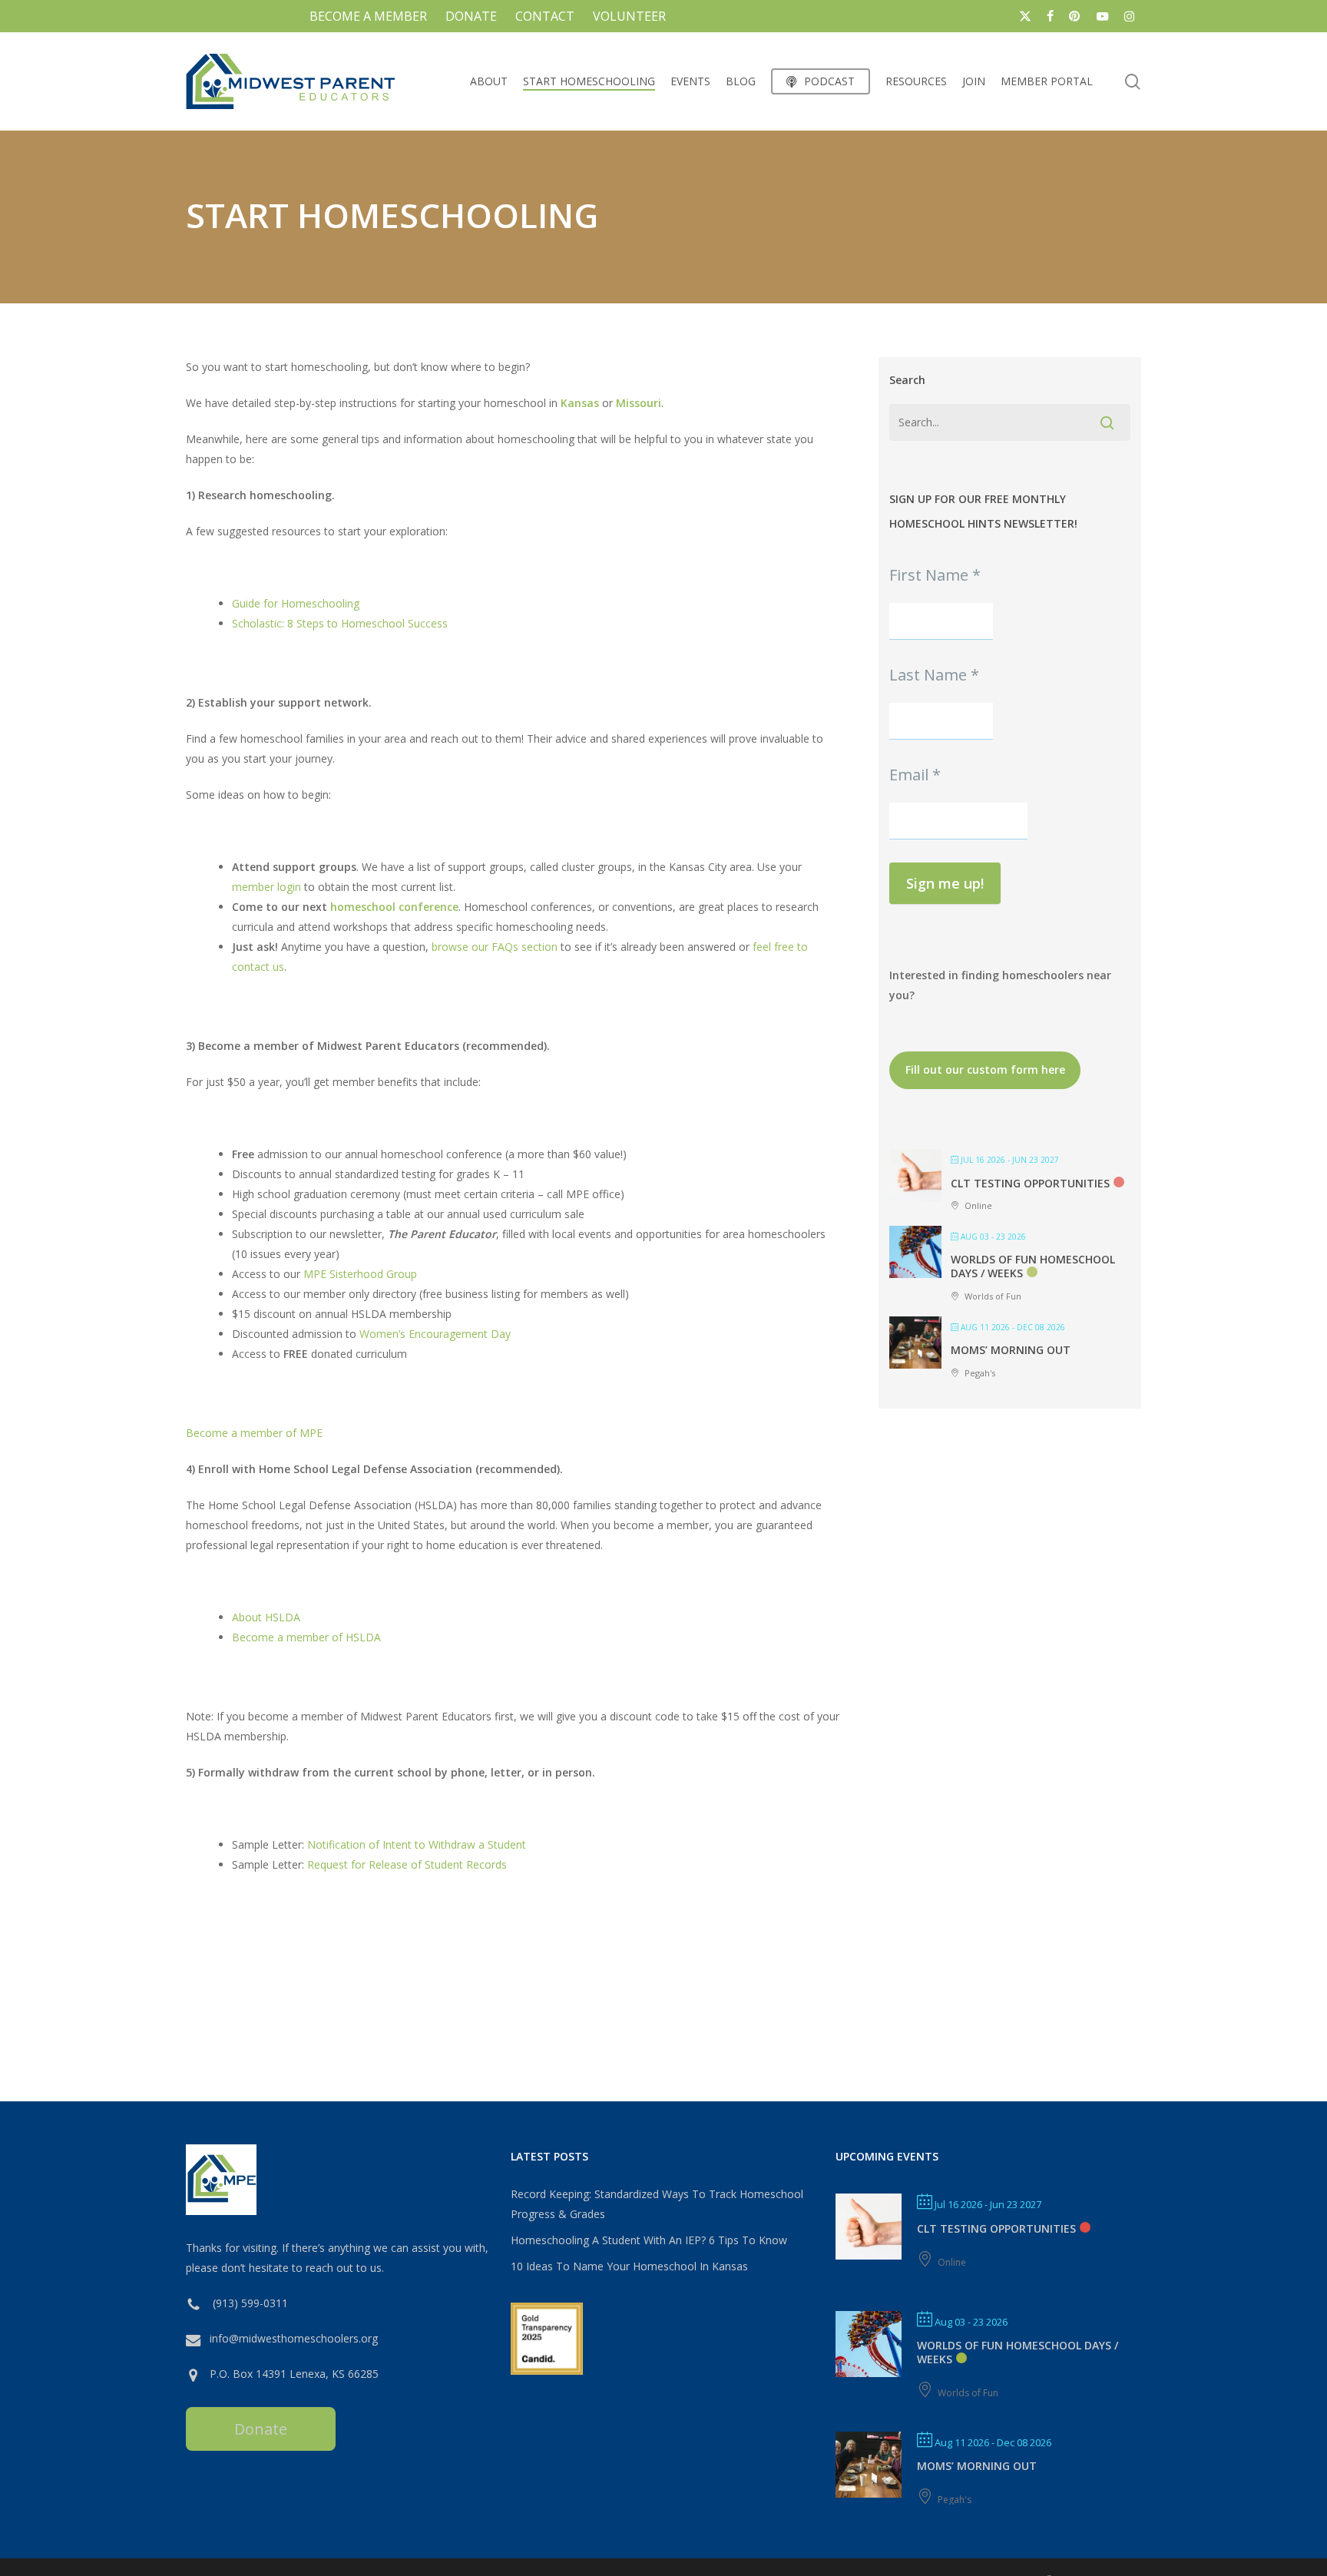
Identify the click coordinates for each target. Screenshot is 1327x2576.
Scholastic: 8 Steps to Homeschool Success (340, 623)
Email (915, 775)
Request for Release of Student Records (407, 1864)
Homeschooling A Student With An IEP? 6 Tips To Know (649, 2240)
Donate (261, 2429)
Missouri (639, 403)
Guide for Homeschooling (296, 603)
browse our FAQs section (495, 947)
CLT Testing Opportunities (1030, 1183)
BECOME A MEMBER (368, 16)
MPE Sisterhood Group (360, 1274)
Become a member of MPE (254, 1433)
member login (266, 887)
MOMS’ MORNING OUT (1011, 1350)
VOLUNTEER (629, 16)
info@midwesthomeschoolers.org (294, 2338)
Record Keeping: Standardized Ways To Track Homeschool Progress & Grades (657, 2204)
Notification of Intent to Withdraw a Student (415, 1844)
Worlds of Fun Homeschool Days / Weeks (1018, 2352)
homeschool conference (394, 907)
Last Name (934, 675)
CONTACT (545, 16)
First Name (935, 575)
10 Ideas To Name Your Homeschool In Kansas (629, 2266)
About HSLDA (266, 1617)
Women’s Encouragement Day (435, 1334)
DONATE (471, 16)
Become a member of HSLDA (306, 1637)
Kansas (580, 403)
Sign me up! (945, 883)
